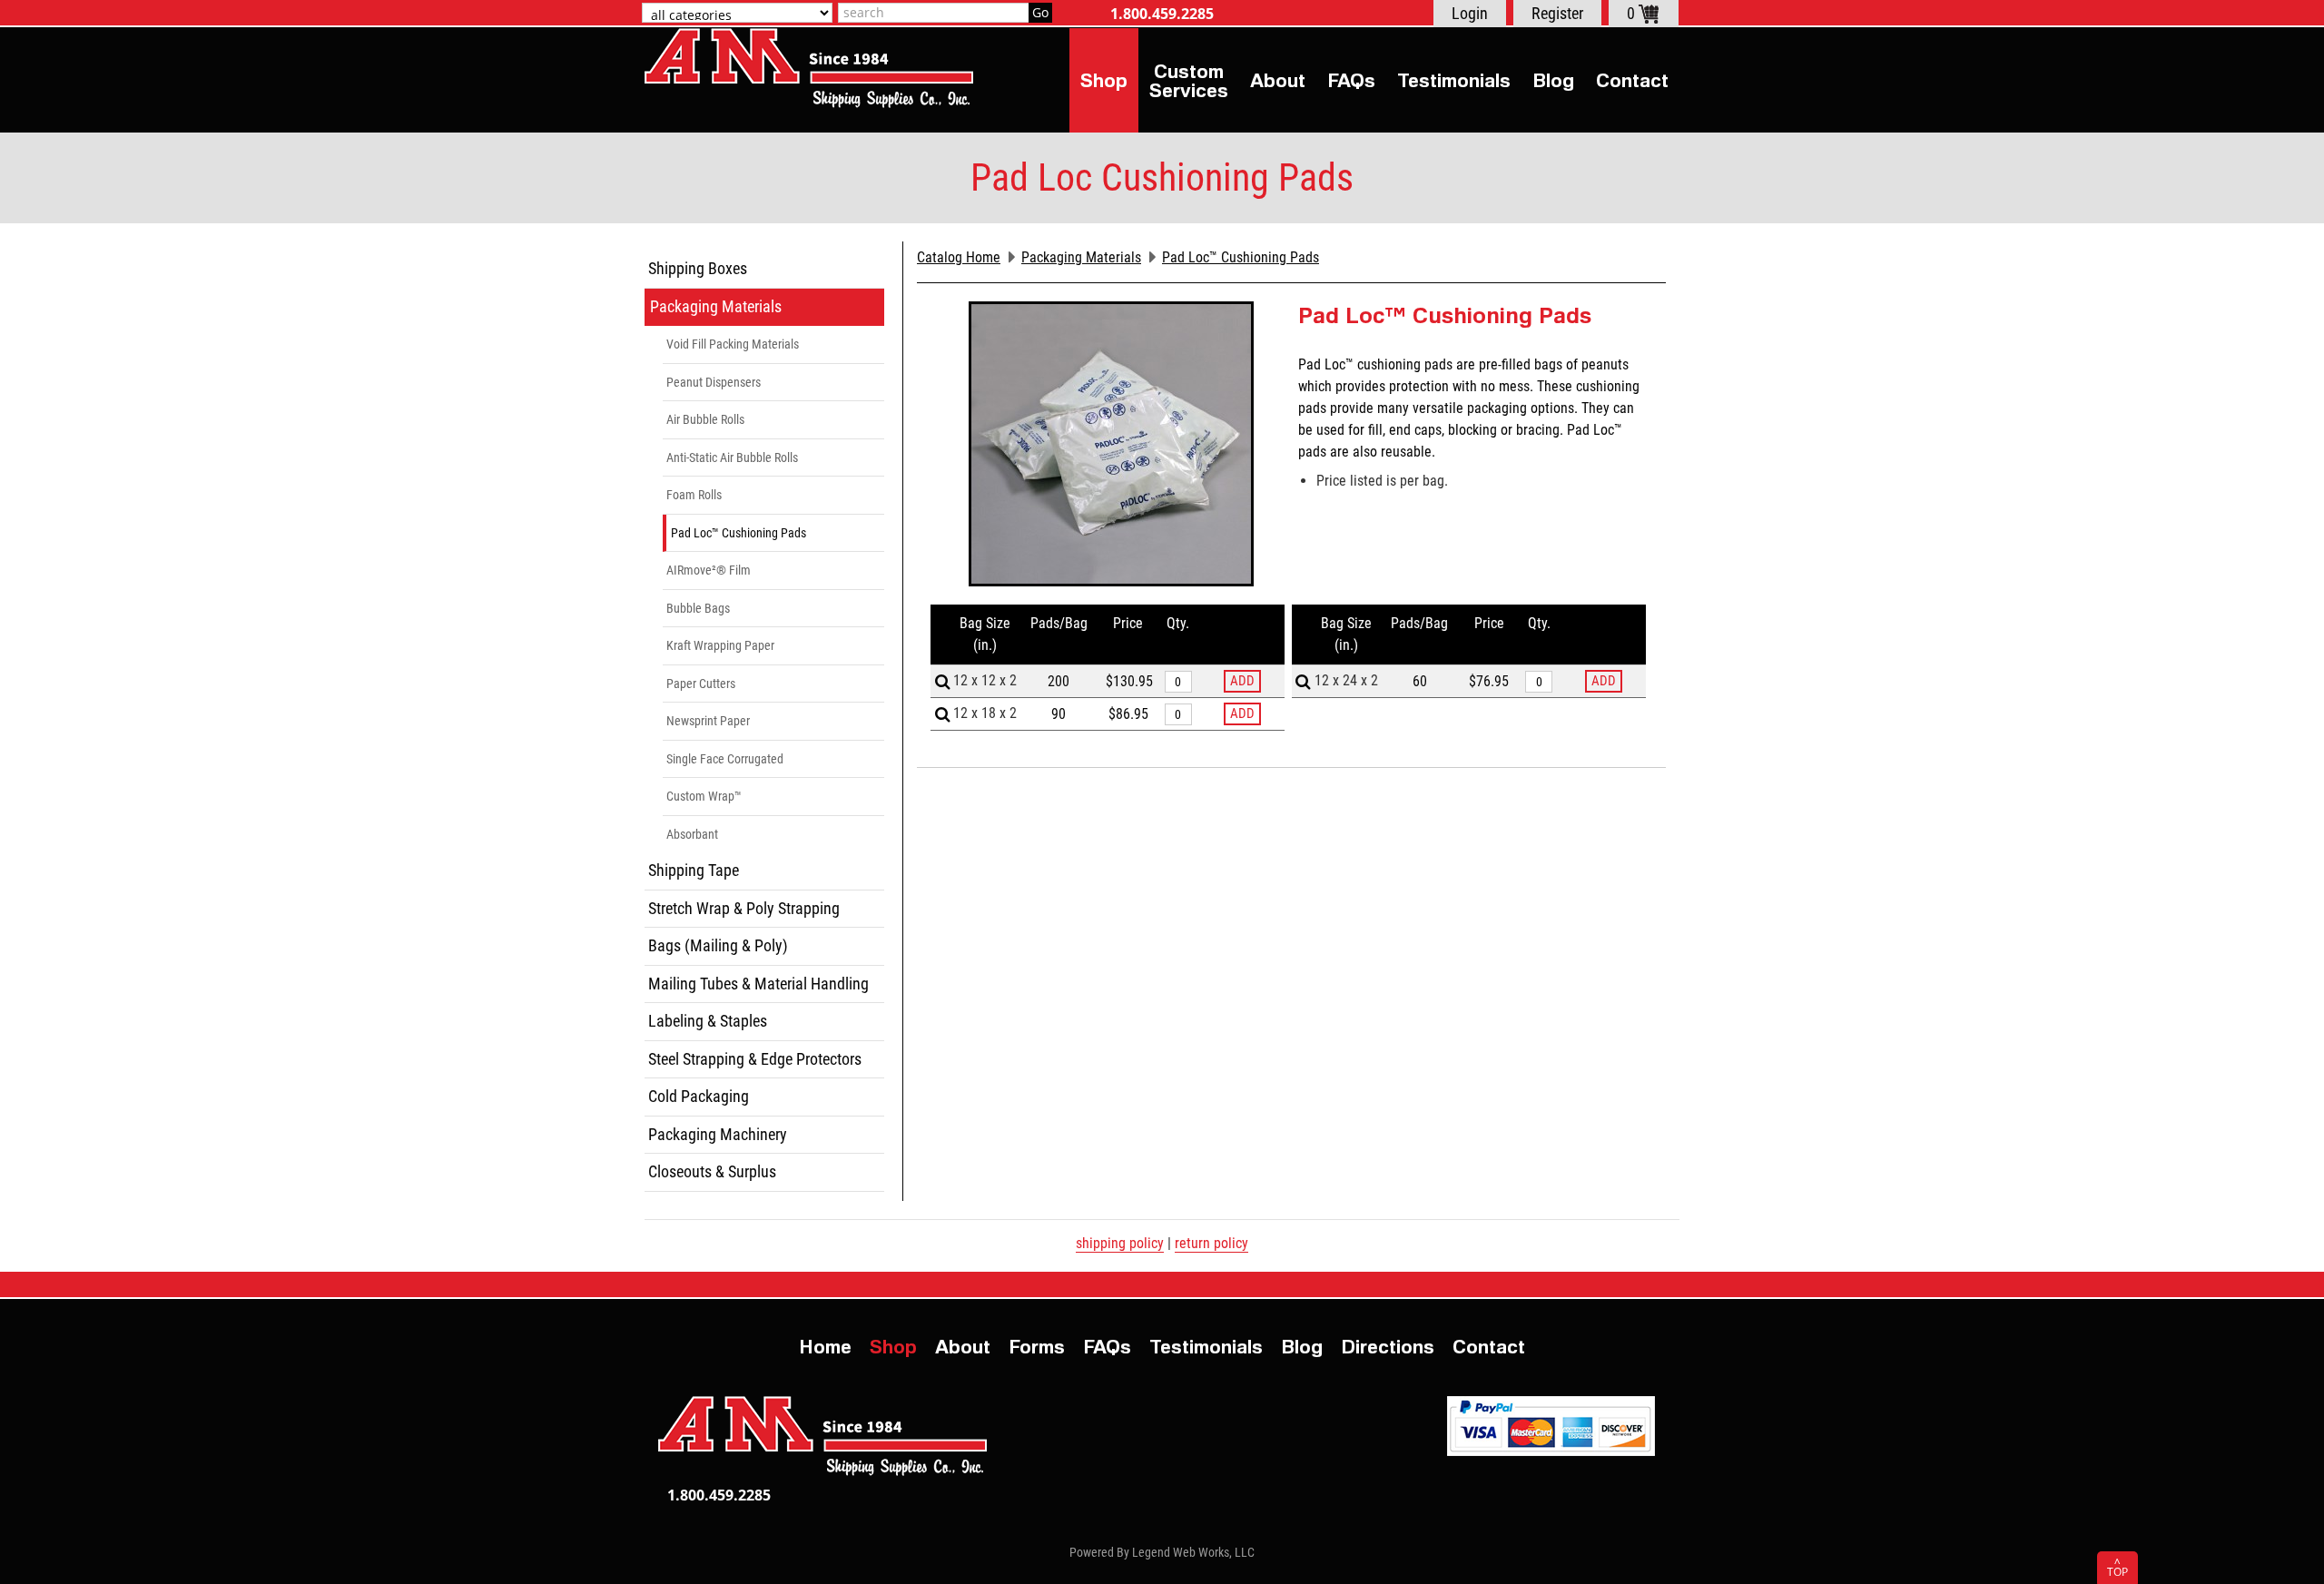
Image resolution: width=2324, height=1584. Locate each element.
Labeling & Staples (708, 1021)
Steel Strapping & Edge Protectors (755, 1059)
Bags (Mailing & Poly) (718, 945)
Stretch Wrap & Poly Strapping (744, 908)
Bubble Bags (698, 608)
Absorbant (692, 834)
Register (1557, 13)
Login (1470, 13)
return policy (1211, 1243)
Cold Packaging (699, 1096)
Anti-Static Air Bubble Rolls (732, 457)
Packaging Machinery (718, 1134)
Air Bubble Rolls (705, 419)
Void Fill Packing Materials (733, 344)
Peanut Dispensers (714, 382)
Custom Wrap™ (704, 796)
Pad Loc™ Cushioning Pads (739, 533)
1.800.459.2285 (1162, 14)
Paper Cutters (701, 684)
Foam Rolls (694, 495)
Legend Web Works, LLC (1193, 1552)
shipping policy (1120, 1243)
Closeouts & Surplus (712, 1171)
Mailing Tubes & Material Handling (758, 984)
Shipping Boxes (698, 268)
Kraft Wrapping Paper (720, 645)
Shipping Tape (694, 870)
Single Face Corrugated (725, 759)
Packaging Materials (716, 306)
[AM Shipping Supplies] (809, 68)
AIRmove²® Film (709, 570)
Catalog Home (959, 257)
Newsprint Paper (708, 721)
